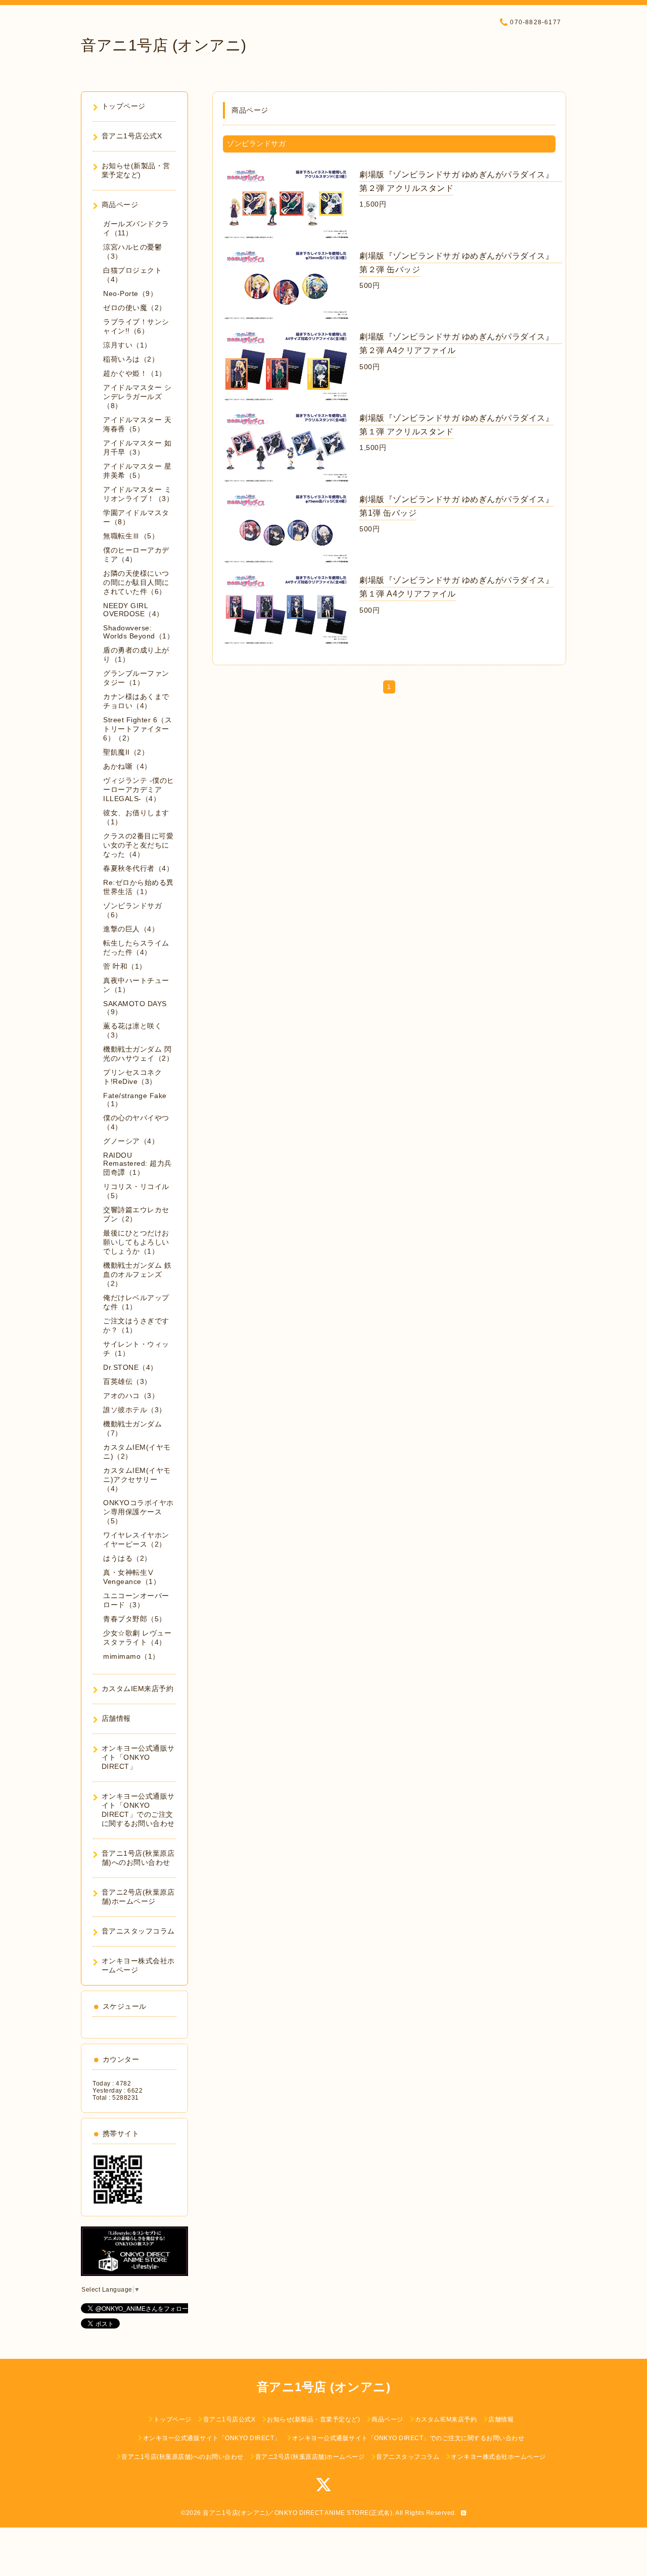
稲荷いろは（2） (131, 359)
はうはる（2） (127, 1558)
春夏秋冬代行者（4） (138, 868)
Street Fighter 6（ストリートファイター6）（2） (137, 729)
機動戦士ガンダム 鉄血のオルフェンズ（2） (137, 1274)
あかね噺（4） (127, 766)
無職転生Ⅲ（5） (131, 536)
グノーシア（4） (131, 1141)
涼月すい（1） (127, 345)
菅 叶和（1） (125, 966)
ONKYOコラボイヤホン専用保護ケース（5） (138, 1512)
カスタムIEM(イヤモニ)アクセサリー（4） (137, 1479)
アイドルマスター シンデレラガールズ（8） (137, 397)
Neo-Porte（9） (130, 293)
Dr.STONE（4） (130, 1367)
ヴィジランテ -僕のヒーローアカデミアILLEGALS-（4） (139, 789)
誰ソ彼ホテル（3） (135, 1410)
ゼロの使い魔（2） (135, 308)
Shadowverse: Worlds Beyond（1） (138, 632)
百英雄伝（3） (127, 1381)
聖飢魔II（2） (126, 752)
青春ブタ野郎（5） (135, 1619)
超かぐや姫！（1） (135, 373)
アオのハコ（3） (131, 1396)
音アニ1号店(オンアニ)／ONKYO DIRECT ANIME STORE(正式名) (297, 2513)
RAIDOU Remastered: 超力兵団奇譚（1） (137, 1164)
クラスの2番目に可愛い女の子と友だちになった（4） (138, 845)
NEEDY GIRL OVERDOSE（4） (133, 610)
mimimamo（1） (131, 1656)
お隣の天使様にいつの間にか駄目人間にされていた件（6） (136, 582)
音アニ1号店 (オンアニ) (164, 45)
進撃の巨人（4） (131, 929)
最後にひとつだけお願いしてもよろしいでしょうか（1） (136, 1242)
